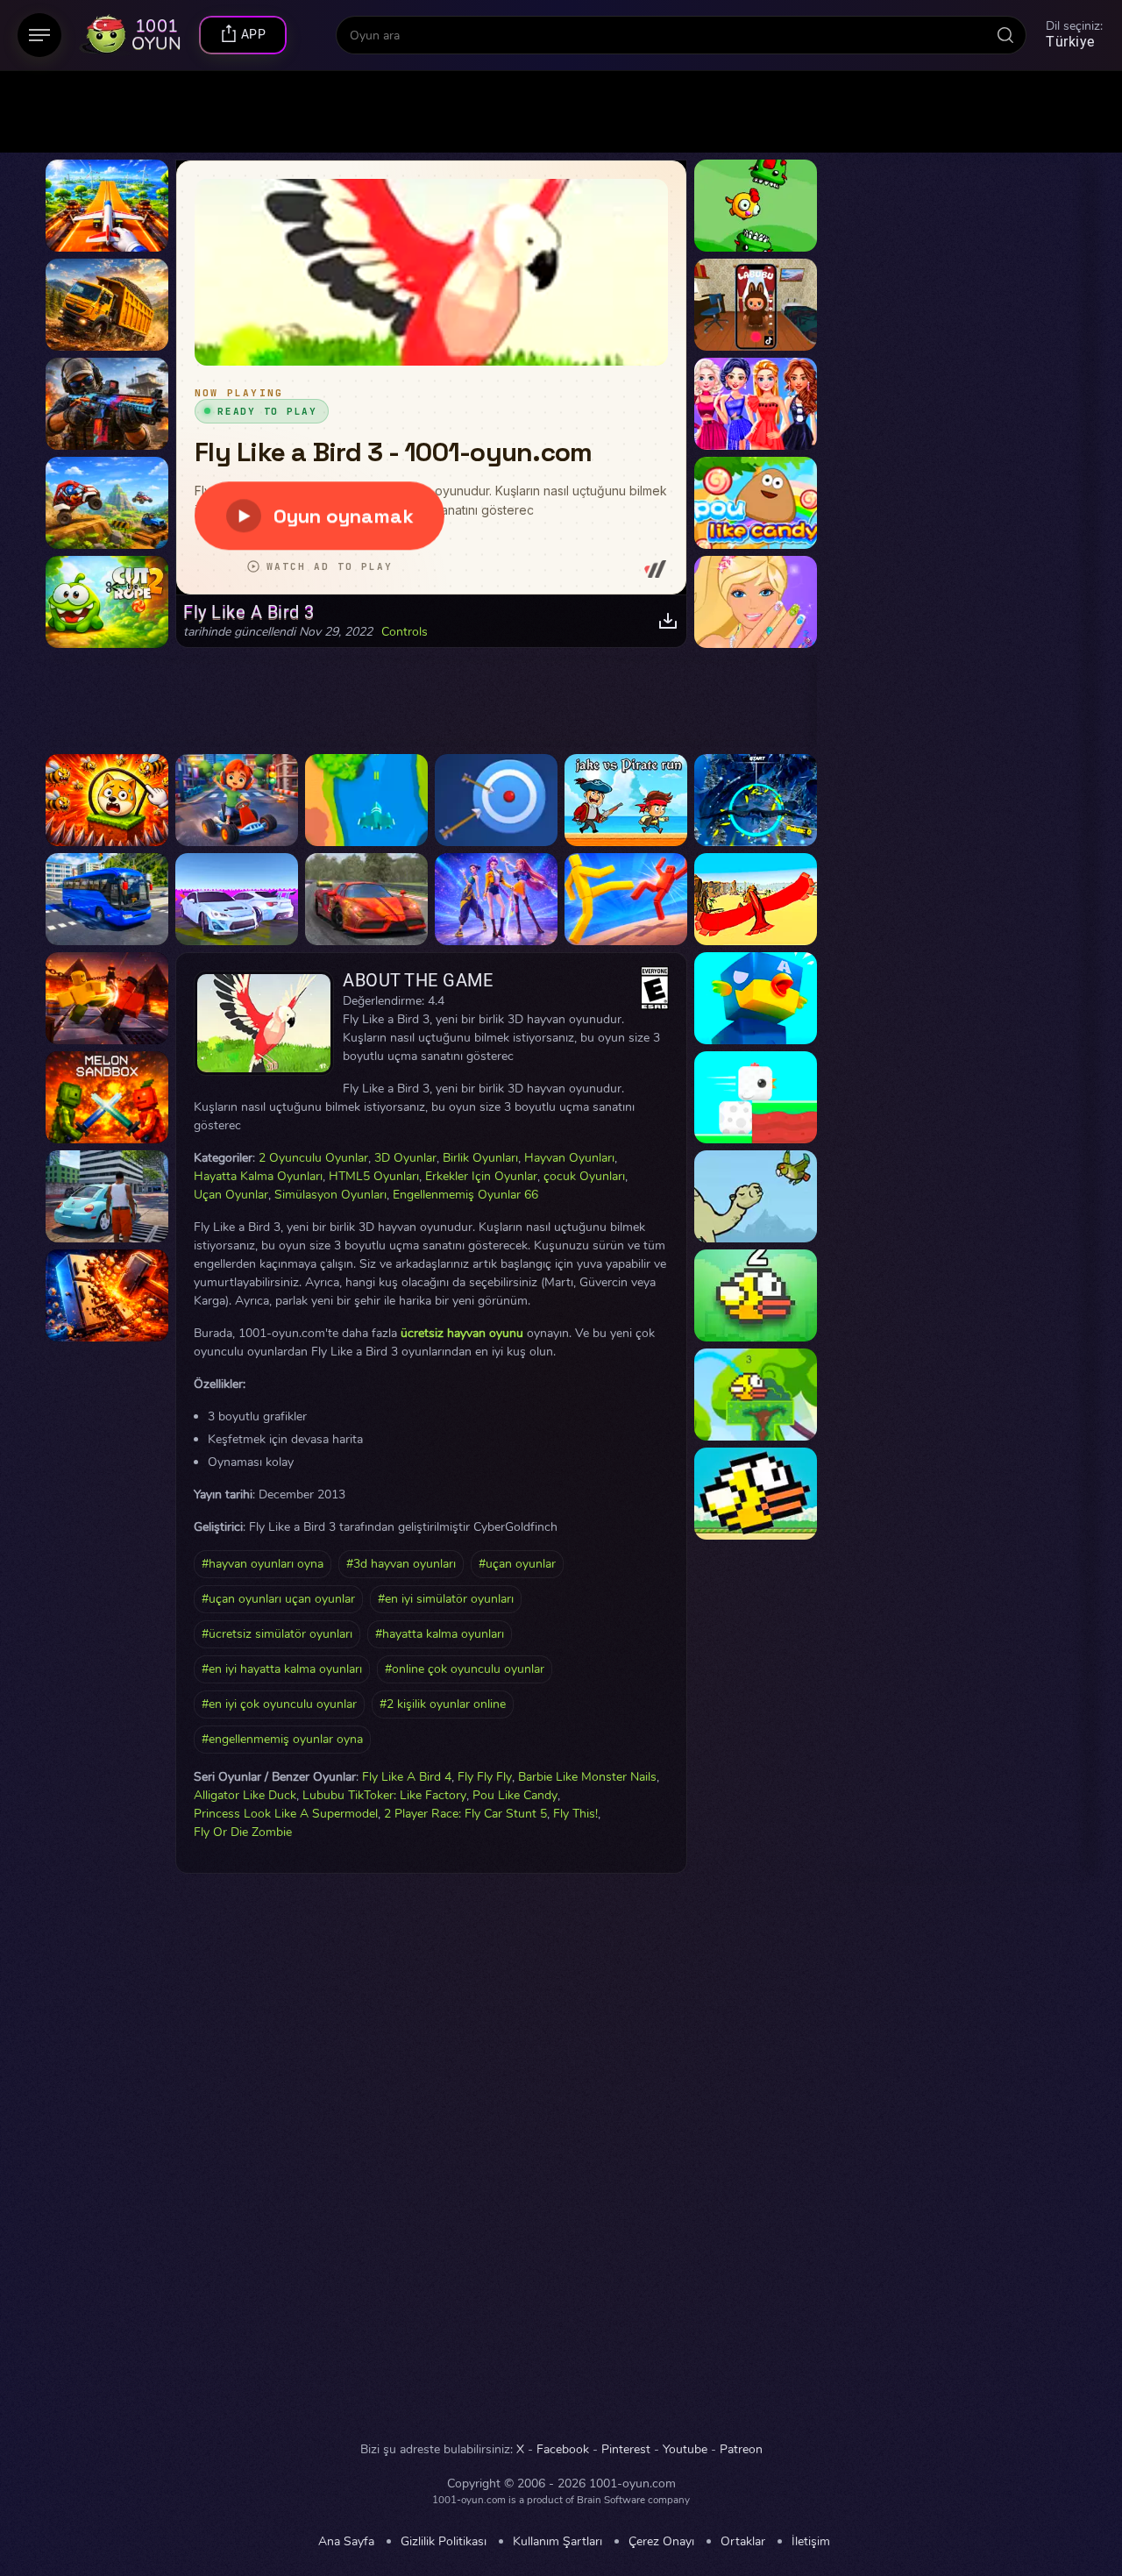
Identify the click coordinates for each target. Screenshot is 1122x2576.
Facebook (563, 2450)
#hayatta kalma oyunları (440, 1634)
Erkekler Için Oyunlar (481, 1176)
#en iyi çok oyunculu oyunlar (279, 1704)
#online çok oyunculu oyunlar (465, 1669)
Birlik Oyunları (480, 1158)
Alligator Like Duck (245, 1795)
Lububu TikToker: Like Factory (384, 1795)
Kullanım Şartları (557, 2542)
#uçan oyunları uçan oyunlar (278, 1599)
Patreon (741, 2450)
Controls (405, 632)
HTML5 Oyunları (374, 1176)
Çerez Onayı (661, 2542)
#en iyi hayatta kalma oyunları (282, 1669)
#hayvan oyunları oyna (263, 1564)
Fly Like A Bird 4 (407, 1777)
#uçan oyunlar (517, 1564)
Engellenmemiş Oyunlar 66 (465, 1195)
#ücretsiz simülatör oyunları (277, 1634)
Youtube (685, 2450)
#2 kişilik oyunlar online (443, 1704)
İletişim (811, 2542)
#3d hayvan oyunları (401, 1564)
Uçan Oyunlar (231, 1195)
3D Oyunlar (405, 1158)
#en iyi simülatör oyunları (446, 1599)
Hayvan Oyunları (569, 1158)
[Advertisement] (107, 2153)
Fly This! (575, 1814)
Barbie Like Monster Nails (587, 1777)
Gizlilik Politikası (444, 2542)
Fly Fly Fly (485, 1777)
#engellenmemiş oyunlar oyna (282, 1739)
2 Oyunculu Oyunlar (313, 1158)
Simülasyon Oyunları (330, 1195)
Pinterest (626, 2450)
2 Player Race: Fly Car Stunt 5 (465, 1814)
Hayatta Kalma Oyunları (258, 1176)
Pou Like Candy (515, 1795)
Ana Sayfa (346, 2542)
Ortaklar (743, 2542)
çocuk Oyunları (584, 1176)
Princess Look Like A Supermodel (286, 1814)
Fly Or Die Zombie (243, 1832)
